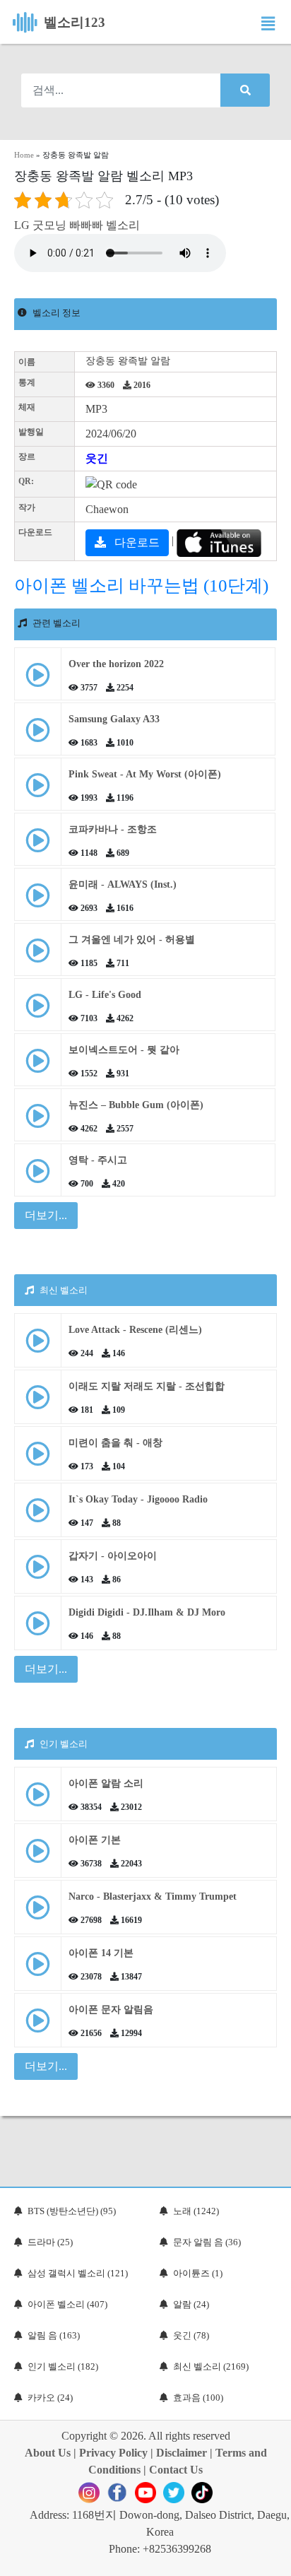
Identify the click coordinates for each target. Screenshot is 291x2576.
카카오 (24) (50, 2398)
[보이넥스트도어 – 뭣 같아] (38, 1066)
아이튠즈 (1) (198, 2273)
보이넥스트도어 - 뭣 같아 (124, 1050)
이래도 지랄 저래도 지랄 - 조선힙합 (147, 1386)
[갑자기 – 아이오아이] (38, 1572)
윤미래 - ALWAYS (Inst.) (123, 884)
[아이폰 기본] (38, 1856)
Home (24, 155)
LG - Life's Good (105, 995)
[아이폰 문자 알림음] (38, 2026)
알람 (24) (191, 2304)
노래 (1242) (196, 2211)
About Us (48, 2453)
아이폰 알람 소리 (106, 1783)
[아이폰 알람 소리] (38, 1800)
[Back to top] (272, 2558)
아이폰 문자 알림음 (111, 2010)
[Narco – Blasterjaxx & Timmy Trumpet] (38, 1913)
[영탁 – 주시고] (38, 1176)
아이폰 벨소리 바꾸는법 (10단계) (141, 586)
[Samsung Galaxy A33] (38, 735)
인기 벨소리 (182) (63, 2366)
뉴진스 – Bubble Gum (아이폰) (136, 1105)
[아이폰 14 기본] (38, 1969)
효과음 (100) (198, 2398)
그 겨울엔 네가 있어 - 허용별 (132, 940)
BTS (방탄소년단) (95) (72, 2211)
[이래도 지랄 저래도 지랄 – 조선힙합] (38, 1402)
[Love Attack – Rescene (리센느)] (38, 1346)
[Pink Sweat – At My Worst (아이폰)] (38, 790)
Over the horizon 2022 (116, 664)
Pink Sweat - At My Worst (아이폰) (145, 774)
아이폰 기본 (95, 1840)
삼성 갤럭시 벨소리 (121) (78, 2273)
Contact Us (176, 2470)
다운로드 (136, 542)
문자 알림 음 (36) (207, 2242)
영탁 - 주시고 (98, 1160)
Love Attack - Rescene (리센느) (135, 1330)
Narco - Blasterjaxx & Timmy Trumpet (153, 1896)
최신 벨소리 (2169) (211, 2366)
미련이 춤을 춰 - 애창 (115, 1443)
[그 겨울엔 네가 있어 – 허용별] (38, 956)
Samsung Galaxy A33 (114, 719)
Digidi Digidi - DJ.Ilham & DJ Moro (147, 1612)
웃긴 (97, 458)
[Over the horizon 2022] (38, 680)
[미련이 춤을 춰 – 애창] (38, 1459)
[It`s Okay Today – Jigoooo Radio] (38, 1516)
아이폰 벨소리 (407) (67, 2304)
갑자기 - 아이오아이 (113, 1556)
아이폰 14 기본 (101, 1953)
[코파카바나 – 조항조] (38, 846)
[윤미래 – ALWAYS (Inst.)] (38, 901)
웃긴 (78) (191, 2335)
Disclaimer (182, 2453)
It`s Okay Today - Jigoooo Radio (138, 1499)
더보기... (46, 1669)
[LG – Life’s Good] (38, 1011)
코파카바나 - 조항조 (113, 829)
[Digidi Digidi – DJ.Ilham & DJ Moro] (38, 1629)
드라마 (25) (50, 2242)
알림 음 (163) (54, 2335)
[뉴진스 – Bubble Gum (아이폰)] (38, 1121)
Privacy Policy (113, 2453)
